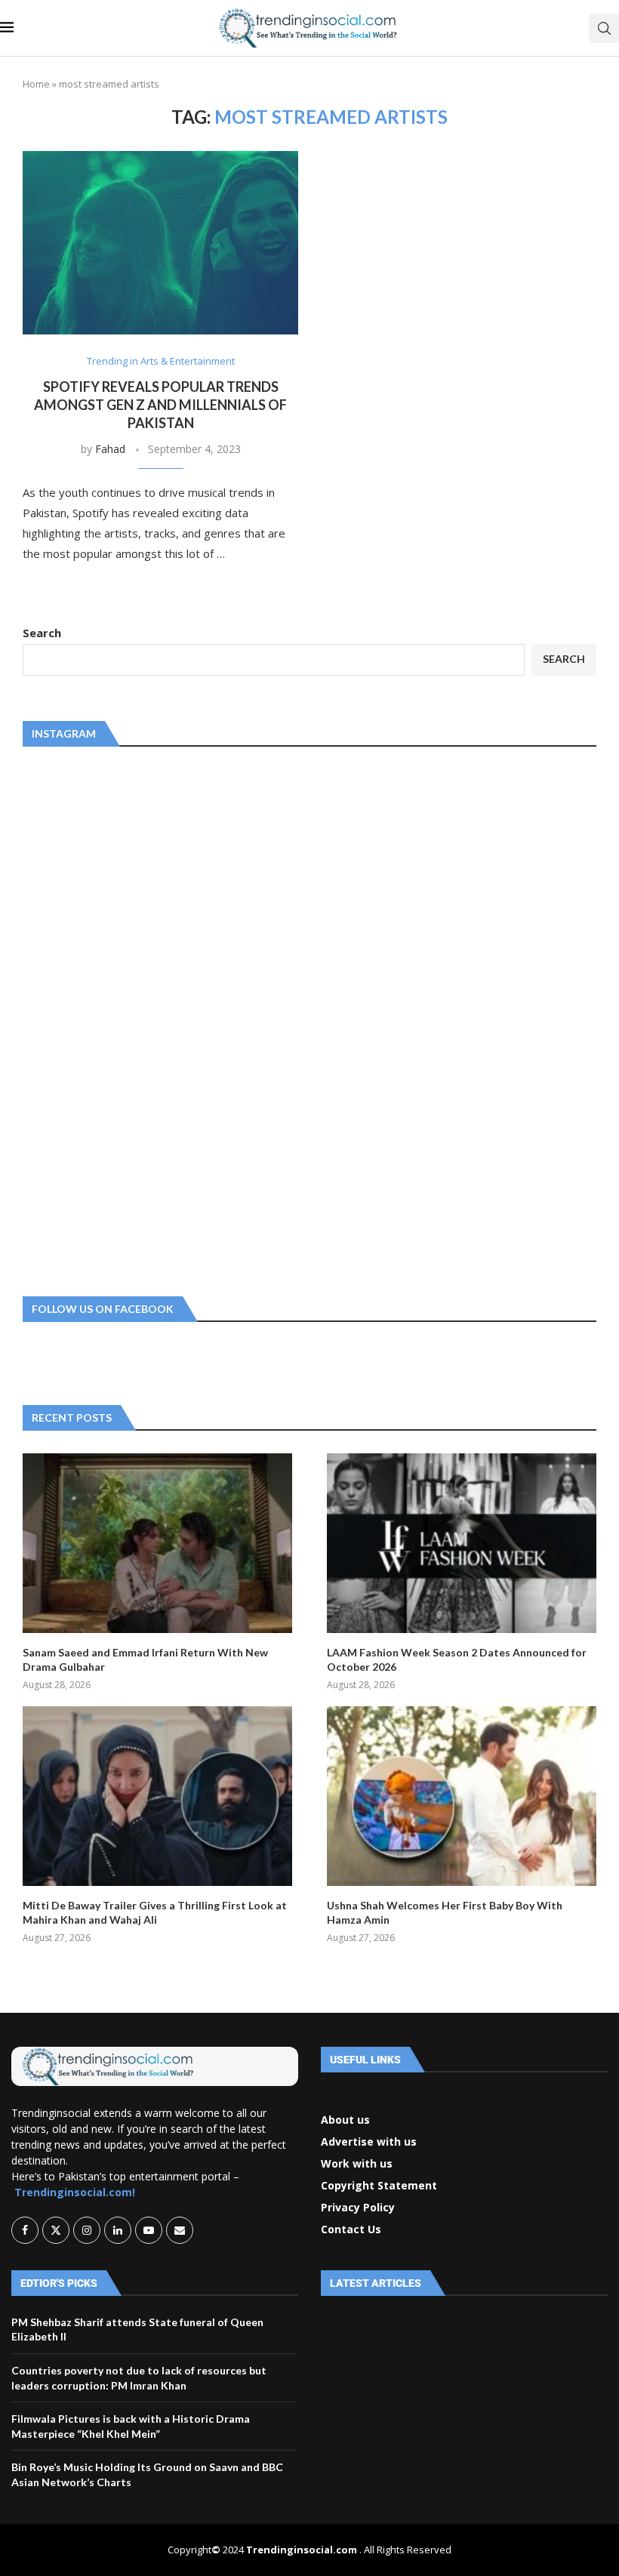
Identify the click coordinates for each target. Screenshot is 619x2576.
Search (42, 633)
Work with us (357, 2164)
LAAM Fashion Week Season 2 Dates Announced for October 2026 (457, 1660)
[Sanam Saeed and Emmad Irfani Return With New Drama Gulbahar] (157, 1543)
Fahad (110, 449)
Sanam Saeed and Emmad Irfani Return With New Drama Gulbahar (145, 1660)
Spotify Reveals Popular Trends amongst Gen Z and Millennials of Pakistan (160, 405)
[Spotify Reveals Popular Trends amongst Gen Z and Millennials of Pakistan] (160, 243)
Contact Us (351, 2229)
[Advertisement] (136, 1018)
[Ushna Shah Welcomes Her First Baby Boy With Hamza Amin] (462, 1796)
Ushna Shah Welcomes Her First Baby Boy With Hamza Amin (445, 1913)
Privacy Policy (358, 2208)
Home (36, 84)
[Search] (604, 28)
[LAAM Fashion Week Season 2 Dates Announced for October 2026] (462, 1543)
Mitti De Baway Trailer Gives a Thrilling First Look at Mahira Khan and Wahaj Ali (155, 1913)
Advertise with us (369, 2142)
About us (345, 2120)
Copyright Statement (379, 2186)
